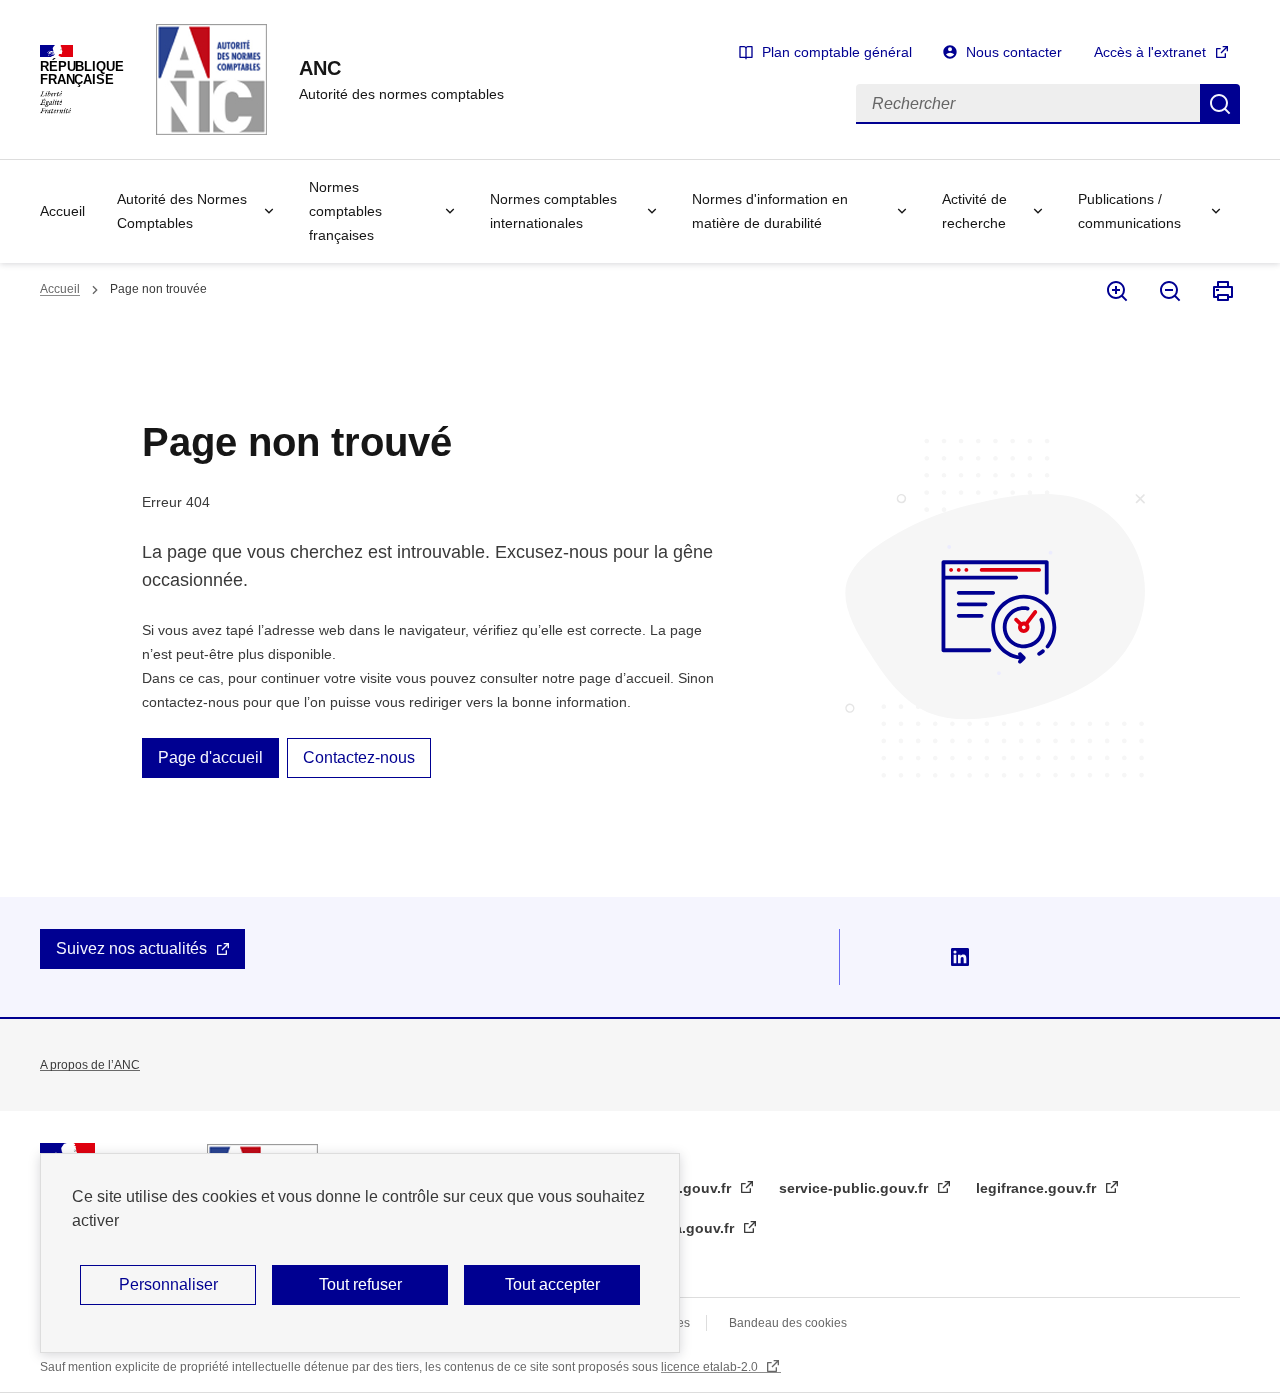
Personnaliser (168, 1284)
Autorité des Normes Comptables (182, 211)
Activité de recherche (974, 211)
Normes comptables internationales (553, 211)
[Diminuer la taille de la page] (1168, 291)
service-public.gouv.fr (855, 1188)
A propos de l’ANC (90, 1065)
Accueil (62, 211)
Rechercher (1220, 104)
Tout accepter (552, 1284)
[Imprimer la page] (1221, 291)
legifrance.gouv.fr (1038, 1188)
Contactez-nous (359, 757)
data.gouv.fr (695, 1228)
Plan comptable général (837, 52)
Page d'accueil (210, 757)
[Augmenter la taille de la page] (1115, 291)
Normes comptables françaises (345, 211)
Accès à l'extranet (1150, 52)
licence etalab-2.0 (711, 1367)
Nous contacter (1014, 52)
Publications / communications (1129, 211)
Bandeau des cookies (788, 1323)
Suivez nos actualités (131, 948)
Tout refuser (360, 1284)
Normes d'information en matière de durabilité (770, 211)
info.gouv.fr (693, 1188)
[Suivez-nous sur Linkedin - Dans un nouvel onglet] (960, 957)
